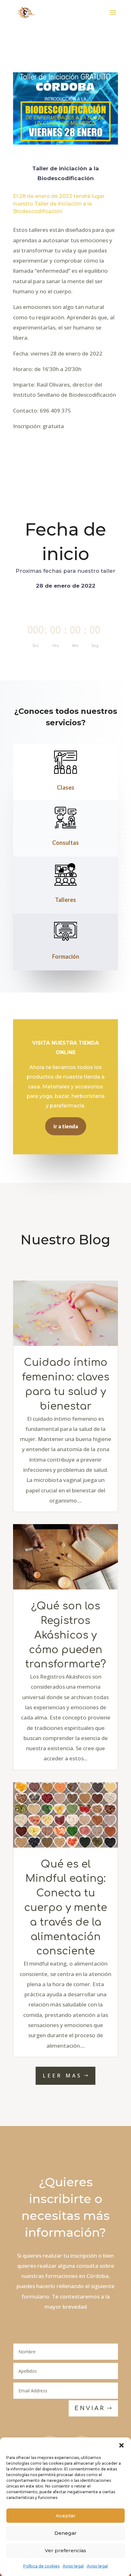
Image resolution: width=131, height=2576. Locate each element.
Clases (66, 787)
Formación (66, 956)
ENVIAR (90, 2408)
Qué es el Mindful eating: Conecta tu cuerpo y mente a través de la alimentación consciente (66, 1908)
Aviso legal (73, 2566)
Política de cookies (41, 2566)
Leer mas (62, 2076)
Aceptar (66, 2516)
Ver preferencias (65, 2550)
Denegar (65, 2533)
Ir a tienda (66, 1126)
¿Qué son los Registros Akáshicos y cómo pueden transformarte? (65, 1635)
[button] (121, 2445)
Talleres (65, 900)
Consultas (65, 843)
